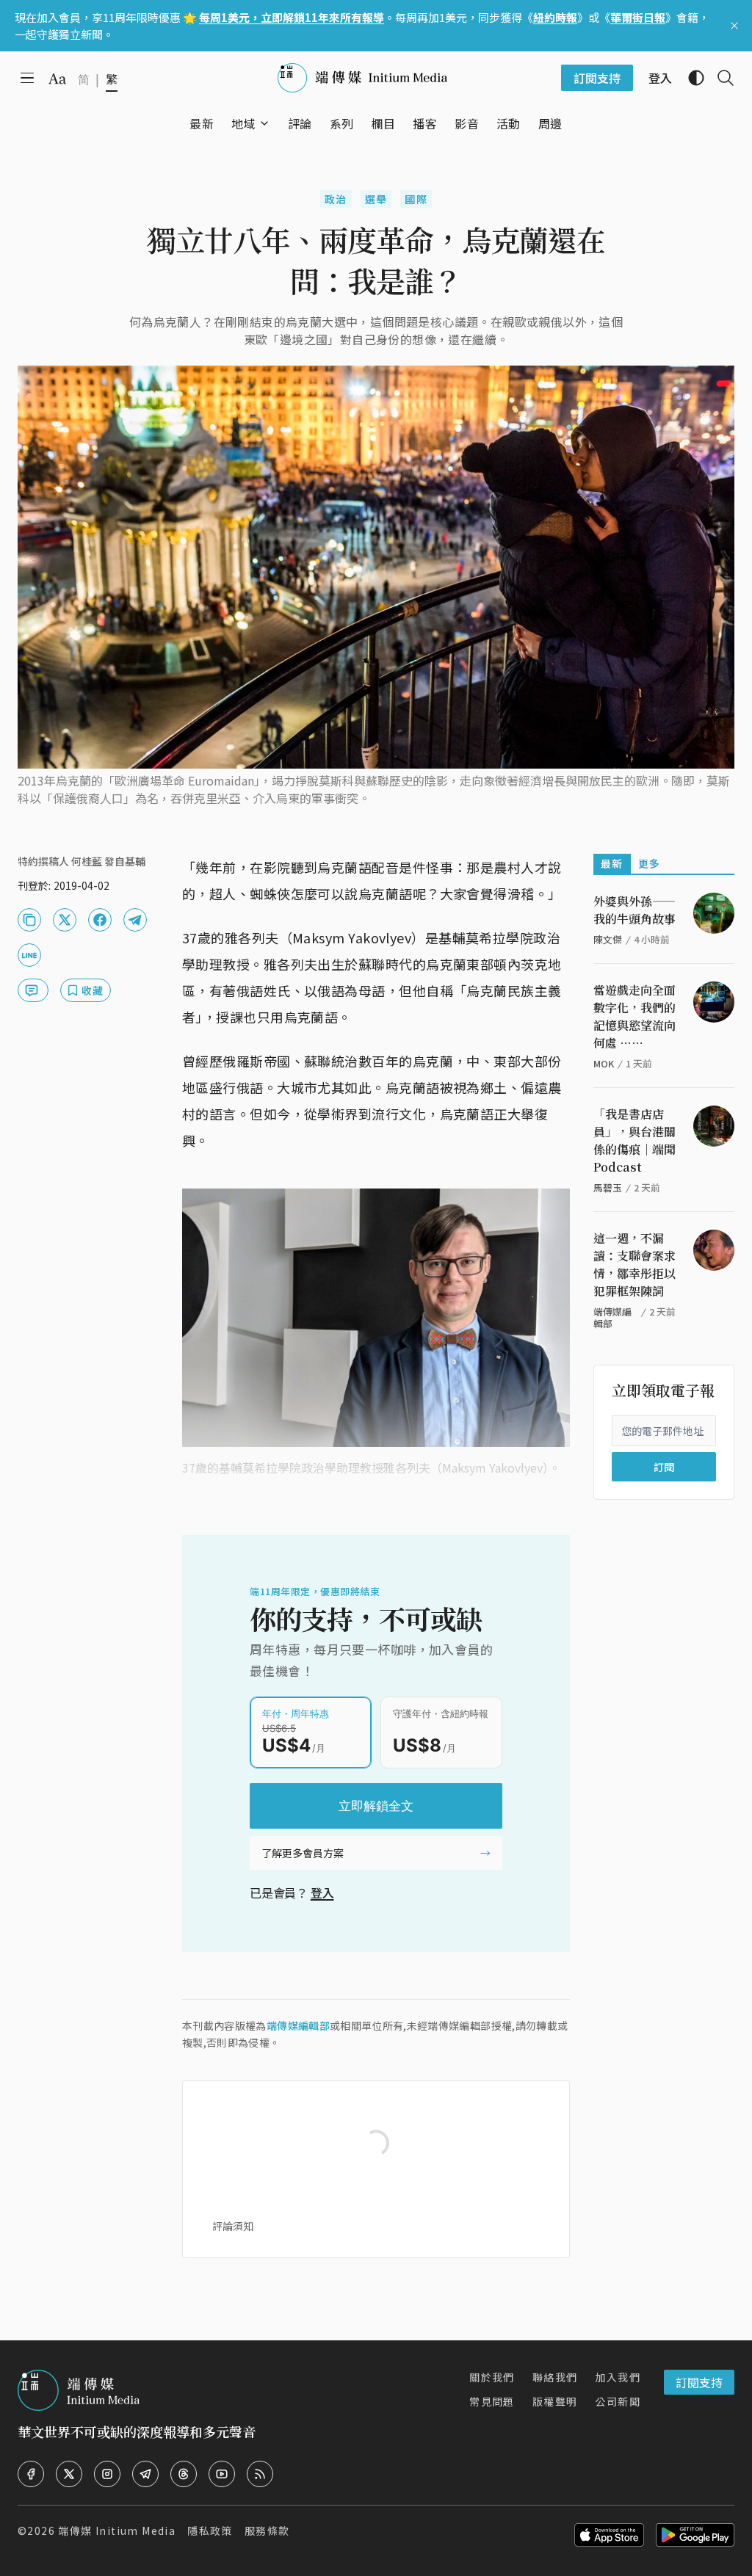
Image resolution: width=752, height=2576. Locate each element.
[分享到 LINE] (29, 955)
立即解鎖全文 (376, 1806)
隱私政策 (210, 2530)
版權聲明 (555, 2401)
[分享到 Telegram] (135, 920)
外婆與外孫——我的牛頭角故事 (634, 910)
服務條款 (267, 2530)
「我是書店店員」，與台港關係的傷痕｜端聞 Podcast (634, 1140)
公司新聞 (618, 2401)
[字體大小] (57, 79)
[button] (243, 123)
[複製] (29, 920)
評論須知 (233, 2226)
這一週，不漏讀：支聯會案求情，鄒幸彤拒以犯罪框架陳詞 (634, 1265)
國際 (416, 199)
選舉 (376, 199)
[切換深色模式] (690, 78)
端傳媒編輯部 (298, 2025)
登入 (322, 1893)
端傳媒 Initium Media (117, 2530)
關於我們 (492, 2377)
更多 (650, 863)
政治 (336, 199)
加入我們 (618, 2377)
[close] (734, 26)
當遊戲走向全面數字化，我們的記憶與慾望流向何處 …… (634, 1016)
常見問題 (492, 2401)
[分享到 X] (65, 920)
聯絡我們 (555, 2377)
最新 (612, 863)
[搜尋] (720, 78)
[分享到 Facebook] (100, 920)
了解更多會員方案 (303, 1853)
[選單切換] (264, 123)
